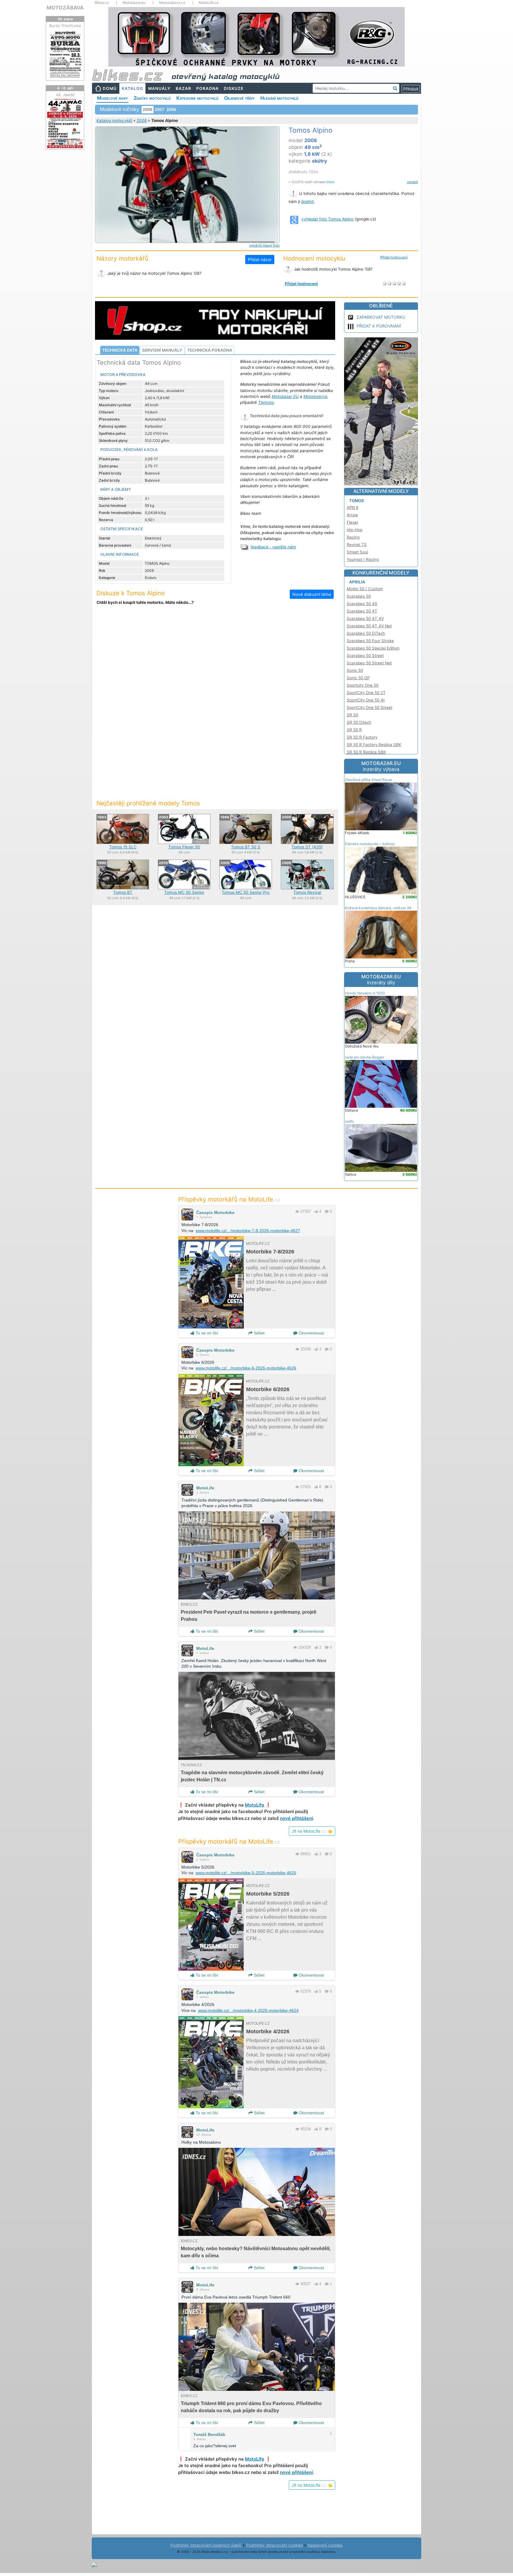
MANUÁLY (159, 88)
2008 (142, 120)
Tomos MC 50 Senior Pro (246, 892)
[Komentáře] (327, 1211)
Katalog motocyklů (114, 120)
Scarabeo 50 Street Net (369, 663)
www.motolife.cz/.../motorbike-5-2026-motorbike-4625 (246, 1873)
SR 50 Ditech (359, 722)
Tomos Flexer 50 (184, 847)
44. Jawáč (65, 95)
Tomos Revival (307, 892)
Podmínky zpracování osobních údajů (206, 2545)
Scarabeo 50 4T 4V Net (369, 626)
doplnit (307, 201)
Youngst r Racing (363, 559)
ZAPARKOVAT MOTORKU (381, 317)
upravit (413, 182)
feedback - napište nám (273, 547)
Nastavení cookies (325, 2545)
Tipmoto (266, 402)
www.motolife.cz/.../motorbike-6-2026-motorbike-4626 (246, 1368)
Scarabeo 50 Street (365, 655)
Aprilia (357, 582)
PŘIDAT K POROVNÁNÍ (379, 326)
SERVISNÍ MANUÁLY (162, 350)
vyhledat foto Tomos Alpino (327, 219)
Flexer (353, 522)
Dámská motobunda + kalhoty (370, 844)
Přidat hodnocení (394, 257)
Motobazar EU (285, 396)
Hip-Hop (355, 530)
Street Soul (357, 552)
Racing (353, 537)
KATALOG (132, 88)
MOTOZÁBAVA (65, 8)
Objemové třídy (239, 98)
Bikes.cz (102, 3)
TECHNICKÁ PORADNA (210, 350)
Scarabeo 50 (359, 596)
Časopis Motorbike (215, 1212)
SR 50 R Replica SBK (366, 752)
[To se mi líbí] (316, 1211)
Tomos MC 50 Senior (184, 892)
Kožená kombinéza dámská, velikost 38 (378, 908)
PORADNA (208, 88)
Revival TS (357, 545)
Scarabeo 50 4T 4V (365, 618)
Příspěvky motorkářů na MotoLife (229, 1199)
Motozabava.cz (172, 3)
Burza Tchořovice (65, 26)
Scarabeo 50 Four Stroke (370, 641)
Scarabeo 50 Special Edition (373, 648)
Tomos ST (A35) (307, 847)
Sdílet (259, 1333)
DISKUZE (234, 88)
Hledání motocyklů (279, 98)
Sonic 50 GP (358, 678)
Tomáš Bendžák (209, 2434)
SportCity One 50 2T (366, 693)
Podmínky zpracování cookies (274, 2545)
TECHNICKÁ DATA (120, 350)
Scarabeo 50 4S (362, 604)
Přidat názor (260, 259)
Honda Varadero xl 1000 (365, 993)
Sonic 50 (355, 670)
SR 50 (352, 715)
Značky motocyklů (152, 98)
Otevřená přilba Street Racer (369, 780)
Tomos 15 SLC (123, 847)
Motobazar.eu (134, 3)
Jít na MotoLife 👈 (312, 1831)
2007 (159, 109)
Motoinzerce (315, 396)
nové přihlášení (296, 1818)
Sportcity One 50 (363, 685)
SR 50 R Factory (362, 737)
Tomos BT (123, 892)
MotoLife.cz (209, 3)
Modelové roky (113, 98)
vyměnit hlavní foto (264, 245)
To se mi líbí (206, 1333)
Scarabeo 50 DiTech (366, 633)
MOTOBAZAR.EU (381, 766)
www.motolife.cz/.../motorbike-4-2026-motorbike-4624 (248, 2010)
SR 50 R (354, 730)
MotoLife (205, 1488)
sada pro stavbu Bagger (365, 1057)
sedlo (349, 1121)
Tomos (357, 501)
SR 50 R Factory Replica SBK (374, 745)
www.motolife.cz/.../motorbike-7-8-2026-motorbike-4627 (248, 1231)
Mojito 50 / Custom (365, 589)
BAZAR (183, 88)
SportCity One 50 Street (370, 707)
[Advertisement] (215, 659)
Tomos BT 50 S (246, 847)
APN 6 (353, 507)
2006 (171, 109)
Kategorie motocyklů (197, 98)
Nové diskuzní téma (312, 594)
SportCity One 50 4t (366, 700)
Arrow (352, 515)
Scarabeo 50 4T (362, 611)
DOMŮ (110, 88)
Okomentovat (311, 1333)
